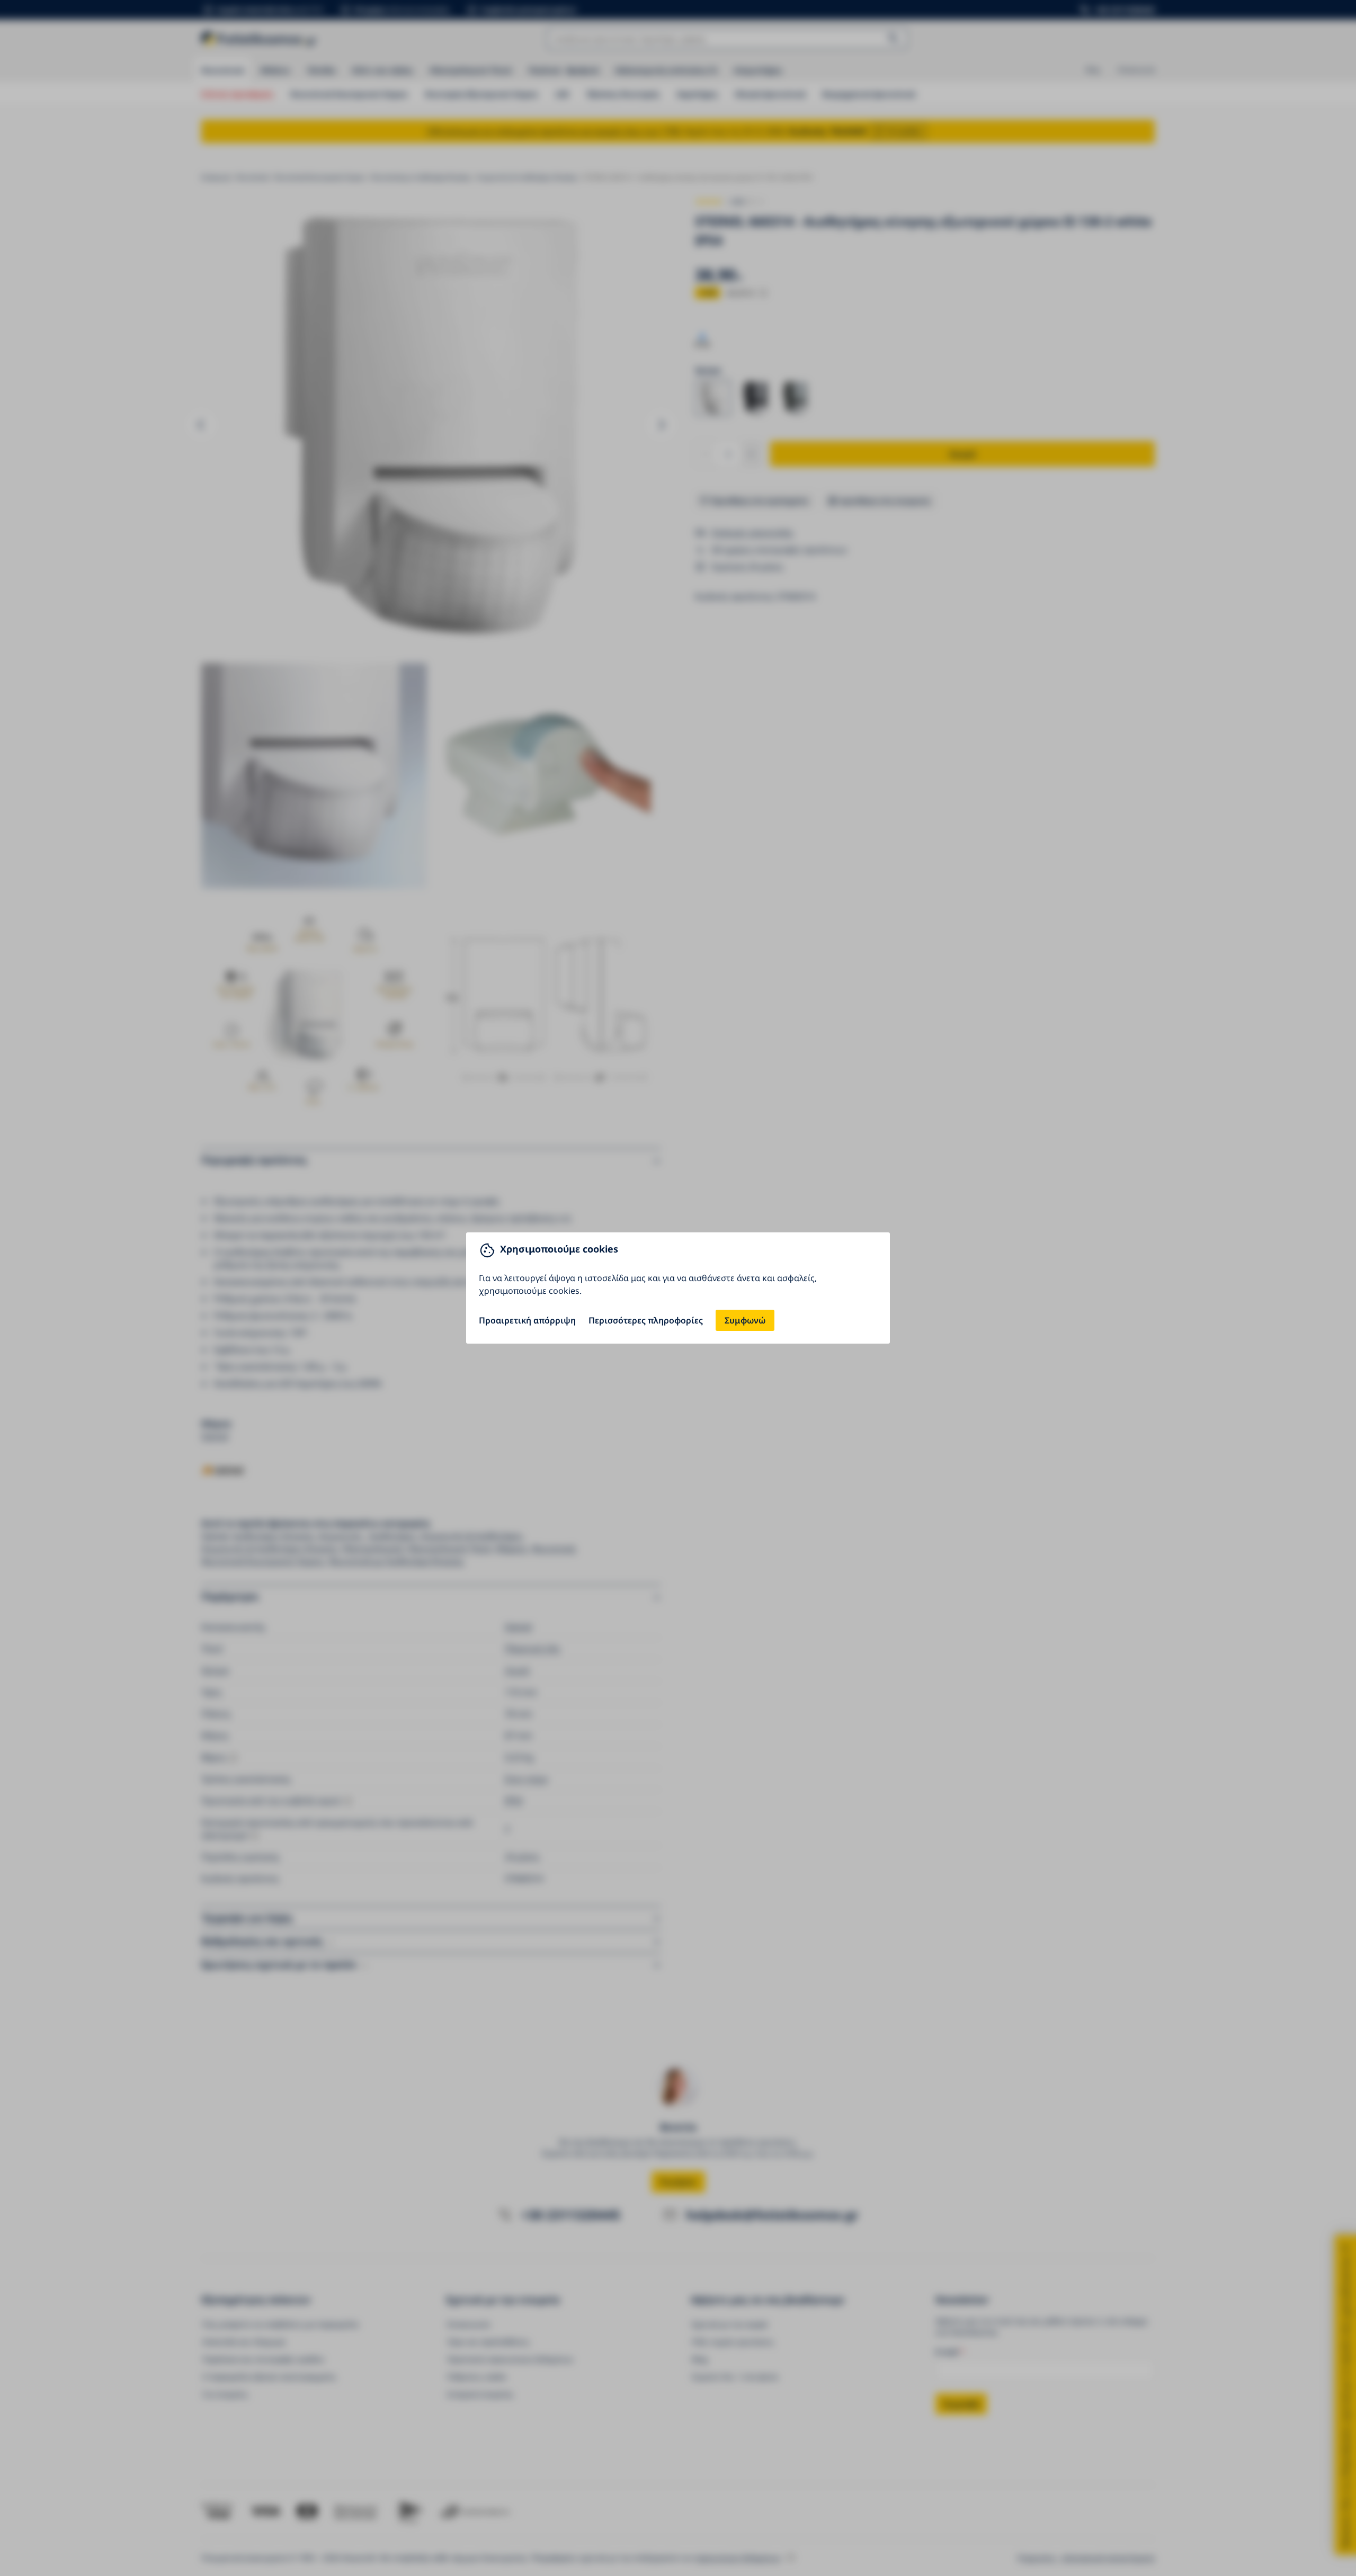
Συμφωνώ (745, 1320)
